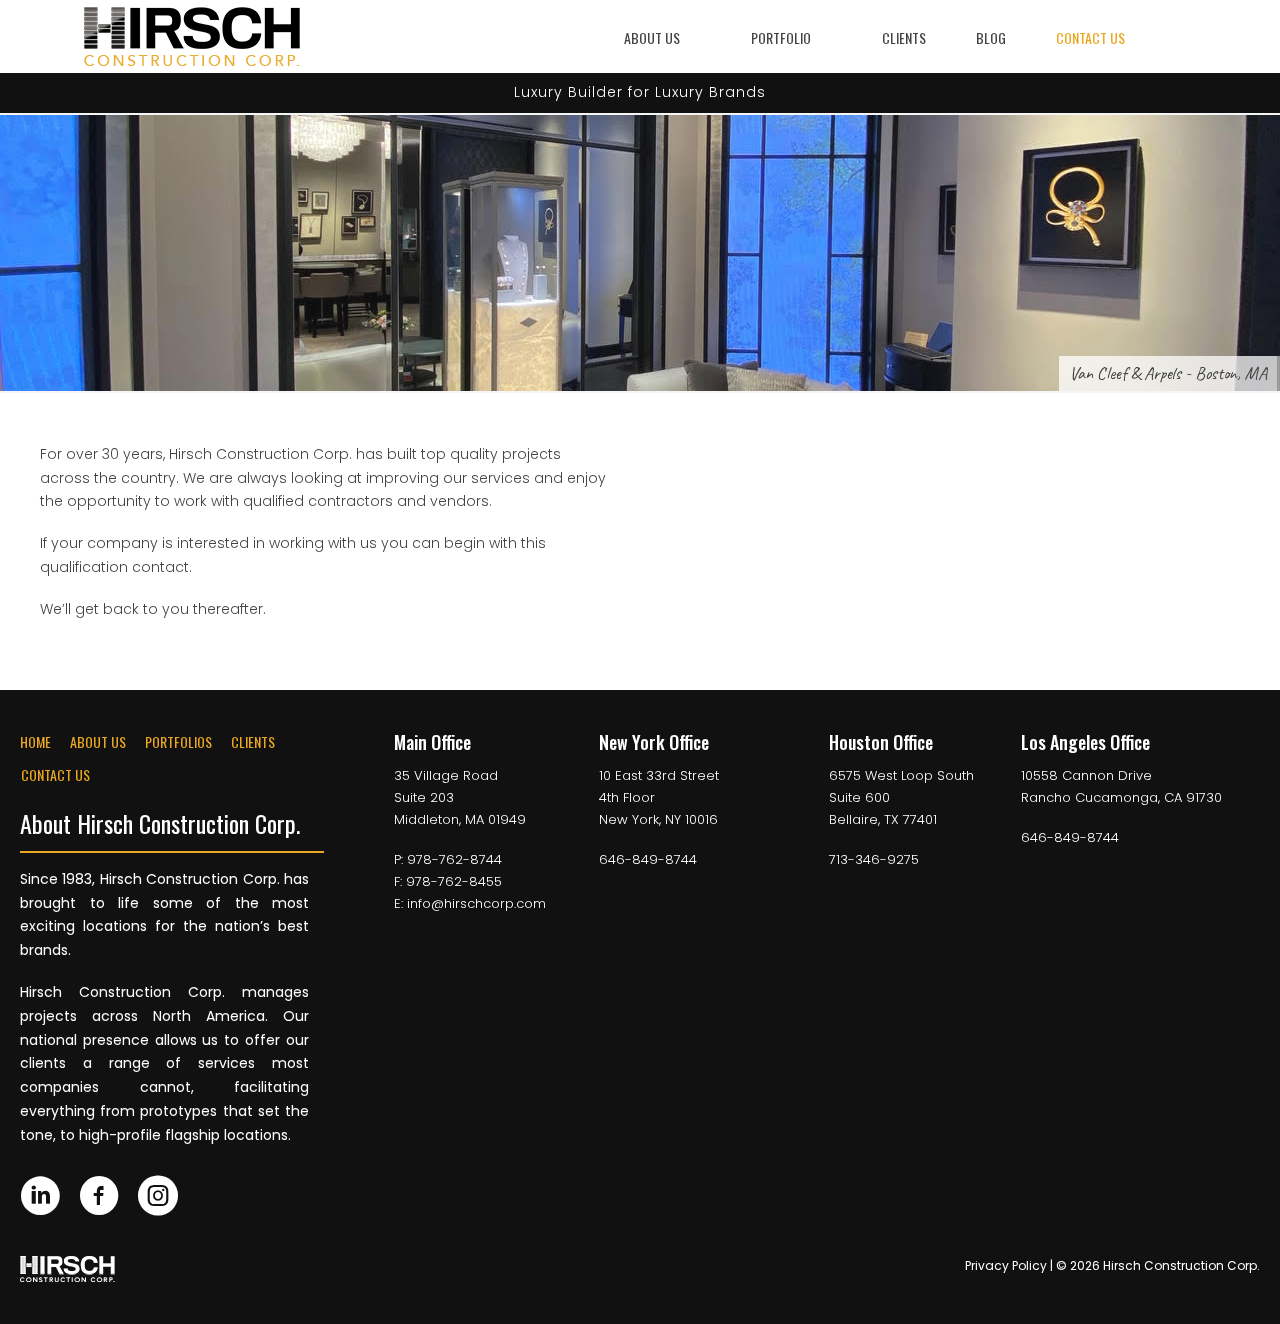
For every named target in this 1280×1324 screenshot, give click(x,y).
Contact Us (1090, 37)
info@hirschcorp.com (476, 903)
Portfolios (178, 741)
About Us (652, 37)
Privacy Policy (1006, 1265)
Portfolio (781, 37)
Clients (904, 37)
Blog (991, 37)
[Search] (1183, 37)
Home (35, 741)
